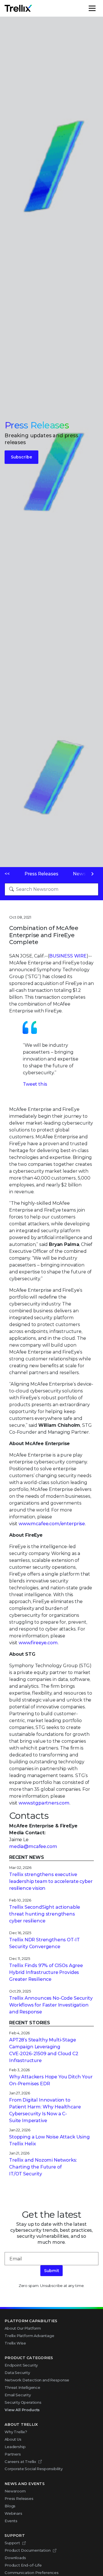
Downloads (15, 2558)
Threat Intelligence (22, 2387)
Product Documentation (28, 2550)
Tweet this (35, 1084)
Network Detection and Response (37, 2380)
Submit (51, 2271)
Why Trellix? (16, 2432)
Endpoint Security (21, 2365)
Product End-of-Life (23, 2565)
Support (12, 2543)
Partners (13, 2454)
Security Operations (23, 2402)
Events (11, 2521)
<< (7, 874)
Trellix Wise (15, 2343)
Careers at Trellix (20, 2462)
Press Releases (41, 874)
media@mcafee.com (33, 1846)
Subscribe (21, 457)
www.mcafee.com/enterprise (52, 1524)
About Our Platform (23, 2328)
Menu (98, 8)
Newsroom (15, 2491)
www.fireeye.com (38, 1643)
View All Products (22, 2410)
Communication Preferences (32, 2573)
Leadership (15, 2447)
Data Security (17, 2373)
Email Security (18, 2395)
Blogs (10, 2506)
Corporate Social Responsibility (34, 2469)
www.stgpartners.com (44, 1803)
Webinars (13, 2513)
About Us (13, 2439)
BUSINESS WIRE (68, 956)
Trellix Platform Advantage (29, 2336)
